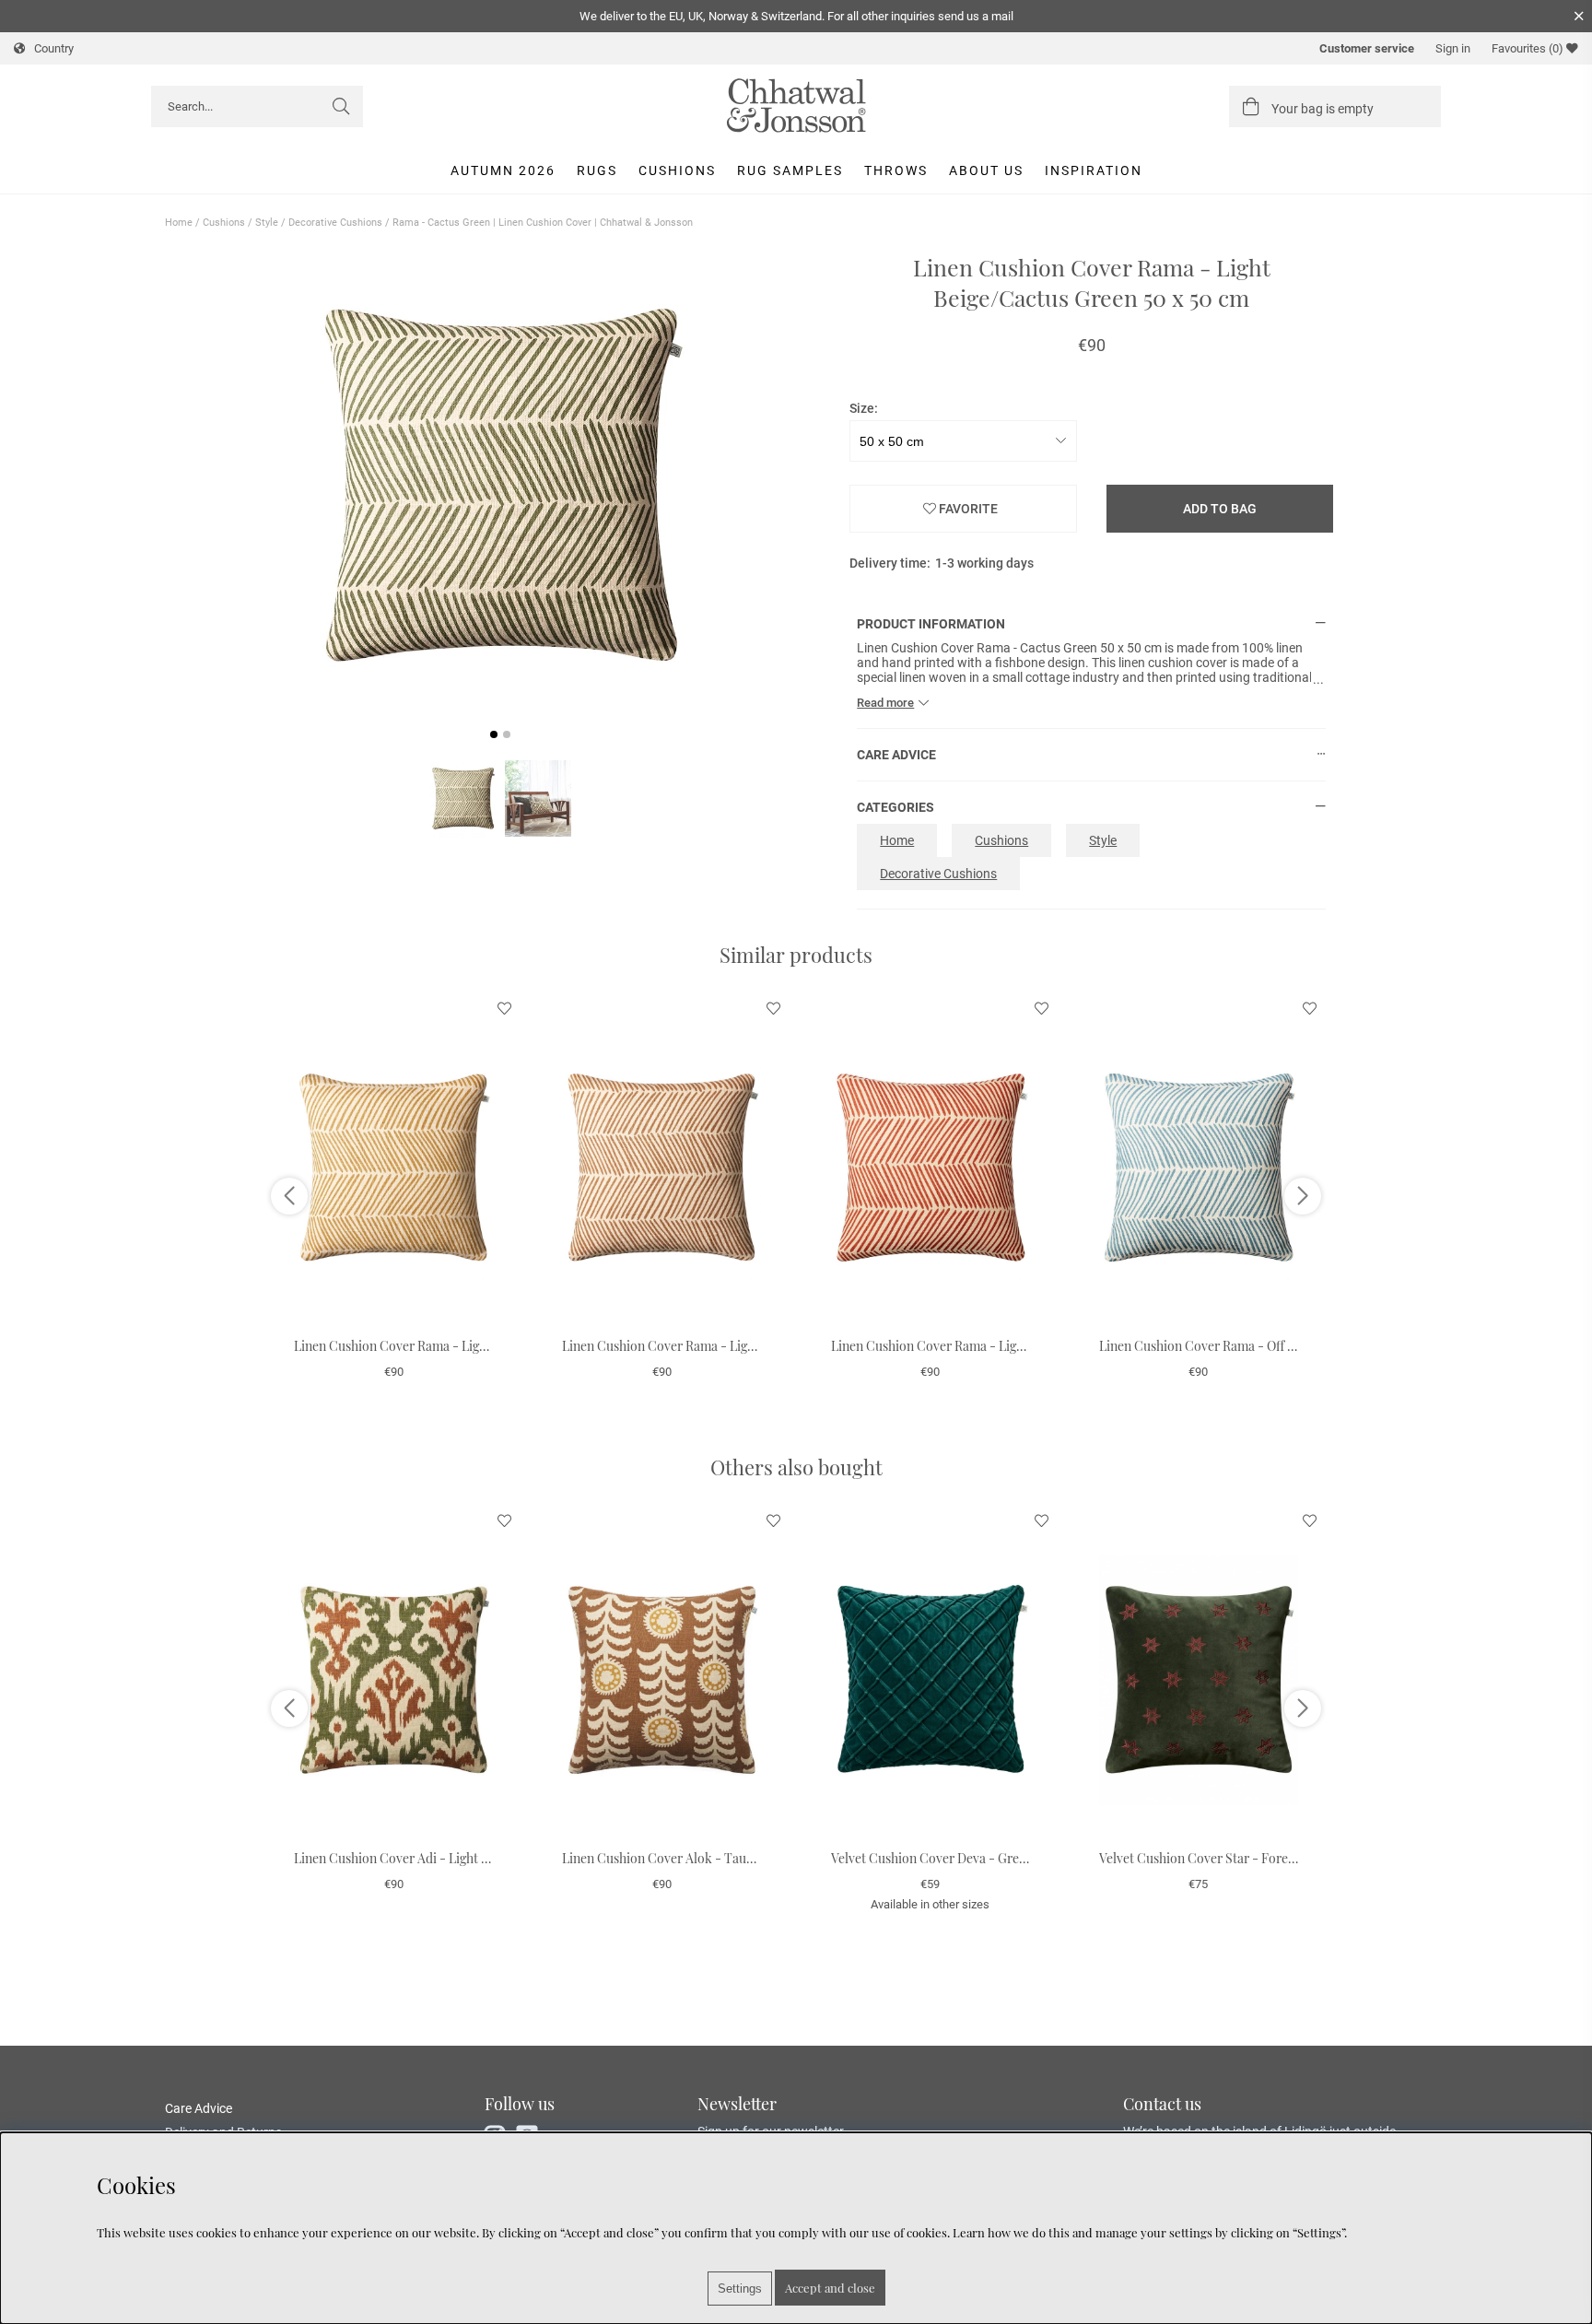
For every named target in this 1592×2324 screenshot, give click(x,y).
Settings (740, 2289)
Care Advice (199, 2108)
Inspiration (1094, 170)
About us (986, 170)
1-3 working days (984, 563)
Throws (896, 170)
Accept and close (830, 2288)
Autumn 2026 (503, 170)
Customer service (1367, 48)
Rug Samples (790, 170)
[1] (501, 486)
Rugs (597, 170)
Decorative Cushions (335, 223)
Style (267, 223)
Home (179, 223)
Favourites (1528, 48)
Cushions (677, 170)
